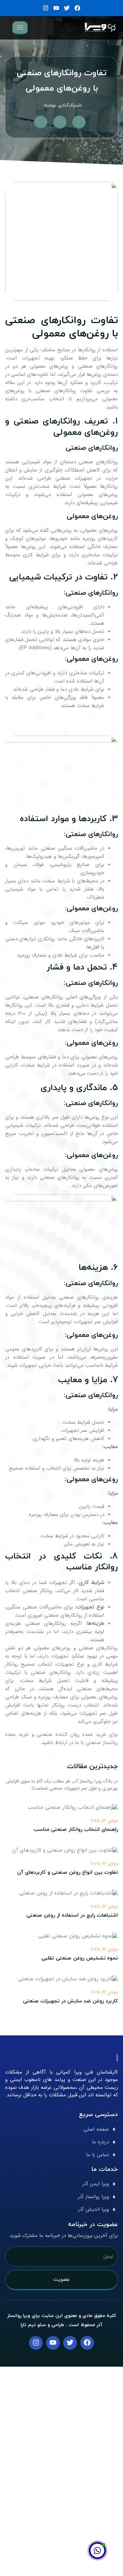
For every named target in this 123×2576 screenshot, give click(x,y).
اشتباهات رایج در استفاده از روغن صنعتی (72, 1915)
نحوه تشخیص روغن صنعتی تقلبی (80, 1958)
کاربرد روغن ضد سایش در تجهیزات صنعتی (70, 2001)
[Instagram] (46, 8)
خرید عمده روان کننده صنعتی (72, 1735)
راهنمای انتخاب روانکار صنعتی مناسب (76, 1830)
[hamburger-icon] (20, 28)
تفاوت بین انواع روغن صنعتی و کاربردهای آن (67, 1873)
